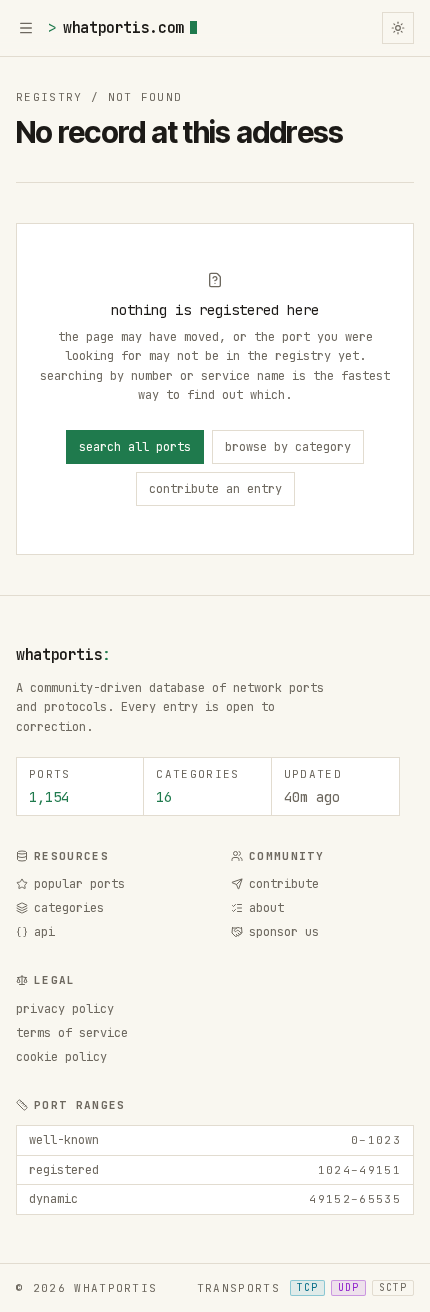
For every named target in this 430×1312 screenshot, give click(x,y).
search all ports (135, 447)
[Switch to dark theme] (398, 28)
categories (69, 908)
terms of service (72, 1033)
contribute (284, 884)
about (266, 908)
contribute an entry (215, 489)
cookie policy (61, 1057)
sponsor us (284, 932)
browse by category (288, 447)
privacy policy (65, 1009)
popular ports (79, 884)
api (44, 932)
